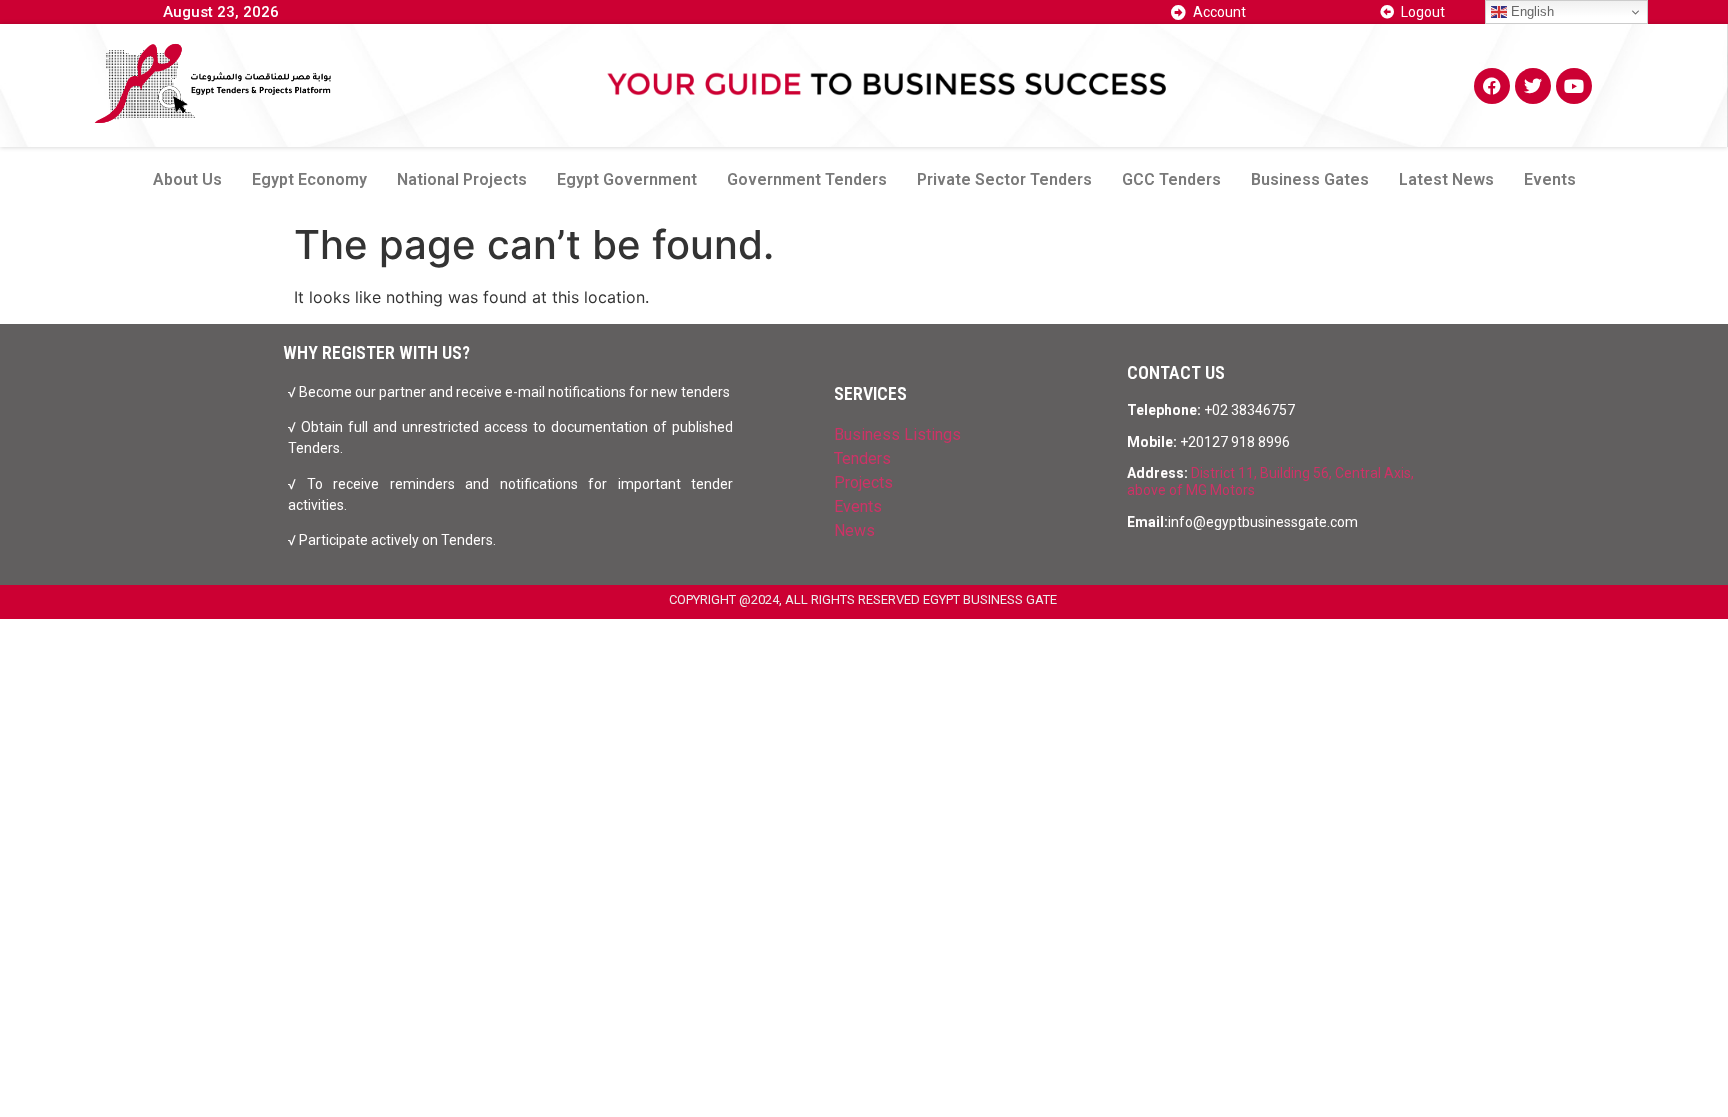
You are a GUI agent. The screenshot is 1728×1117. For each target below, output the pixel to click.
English (1530, 11)
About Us (187, 179)
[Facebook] (1492, 86)
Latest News (1446, 179)
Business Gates (1310, 179)
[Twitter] (1533, 86)
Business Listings (897, 434)
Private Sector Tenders (1004, 179)
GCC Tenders (1171, 179)
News (854, 530)
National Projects (462, 179)
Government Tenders (807, 179)
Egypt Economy (309, 179)
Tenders (862, 458)
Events (1550, 179)
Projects (863, 482)
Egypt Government (627, 179)
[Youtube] (1574, 86)
